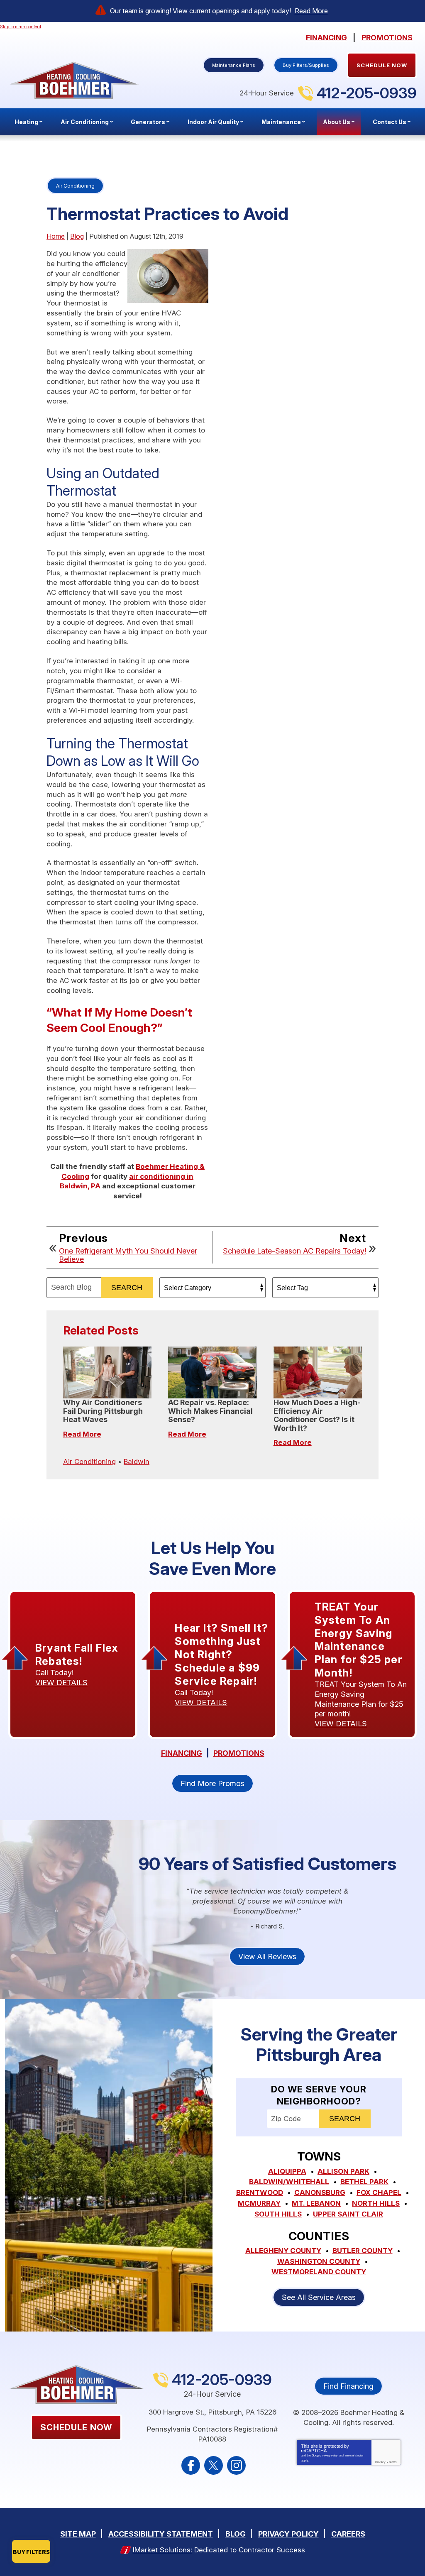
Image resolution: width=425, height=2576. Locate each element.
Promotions (387, 38)
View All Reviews (267, 1956)
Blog (77, 236)
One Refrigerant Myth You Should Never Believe (128, 1255)
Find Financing (348, 2386)
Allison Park (343, 2171)
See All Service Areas (319, 2297)
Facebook (191, 2465)
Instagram (236, 2465)
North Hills (376, 2203)
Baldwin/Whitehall (289, 2182)
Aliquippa (287, 2171)
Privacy (380, 2462)
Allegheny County (283, 2251)
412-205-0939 (367, 93)
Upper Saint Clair (348, 2214)
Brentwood (260, 2192)
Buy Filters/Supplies (306, 65)
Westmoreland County (319, 2272)
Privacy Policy (330, 2456)
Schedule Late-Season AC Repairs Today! (294, 1251)
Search (127, 1288)
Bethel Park (364, 2182)
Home (56, 236)
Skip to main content (21, 27)
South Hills (278, 2214)
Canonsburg (320, 2192)
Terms (393, 2462)
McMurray (259, 2203)
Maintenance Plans (234, 65)
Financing (326, 38)
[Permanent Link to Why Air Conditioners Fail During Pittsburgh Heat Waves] (107, 1372)
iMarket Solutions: (162, 2550)
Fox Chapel (379, 2192)
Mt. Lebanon (316, 2203)
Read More (311, 11)
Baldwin (137, 1462)
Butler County (363, 2251)
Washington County (319, 2261)
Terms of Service (354, 2456)
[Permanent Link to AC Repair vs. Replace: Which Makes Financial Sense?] (212, 1372)
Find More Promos (212, 1783)
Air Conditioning (75, 186)
